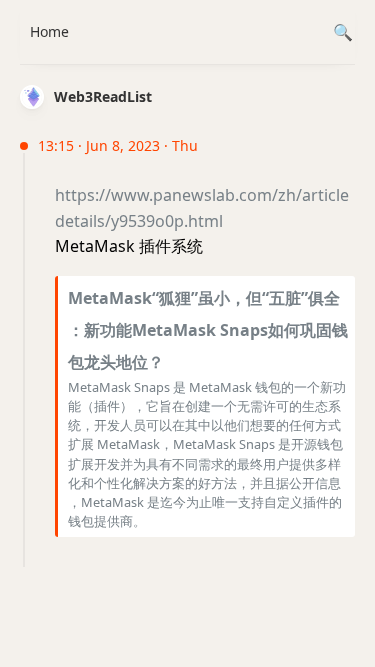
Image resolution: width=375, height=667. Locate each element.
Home (49, 31)
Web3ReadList (103, 96)
